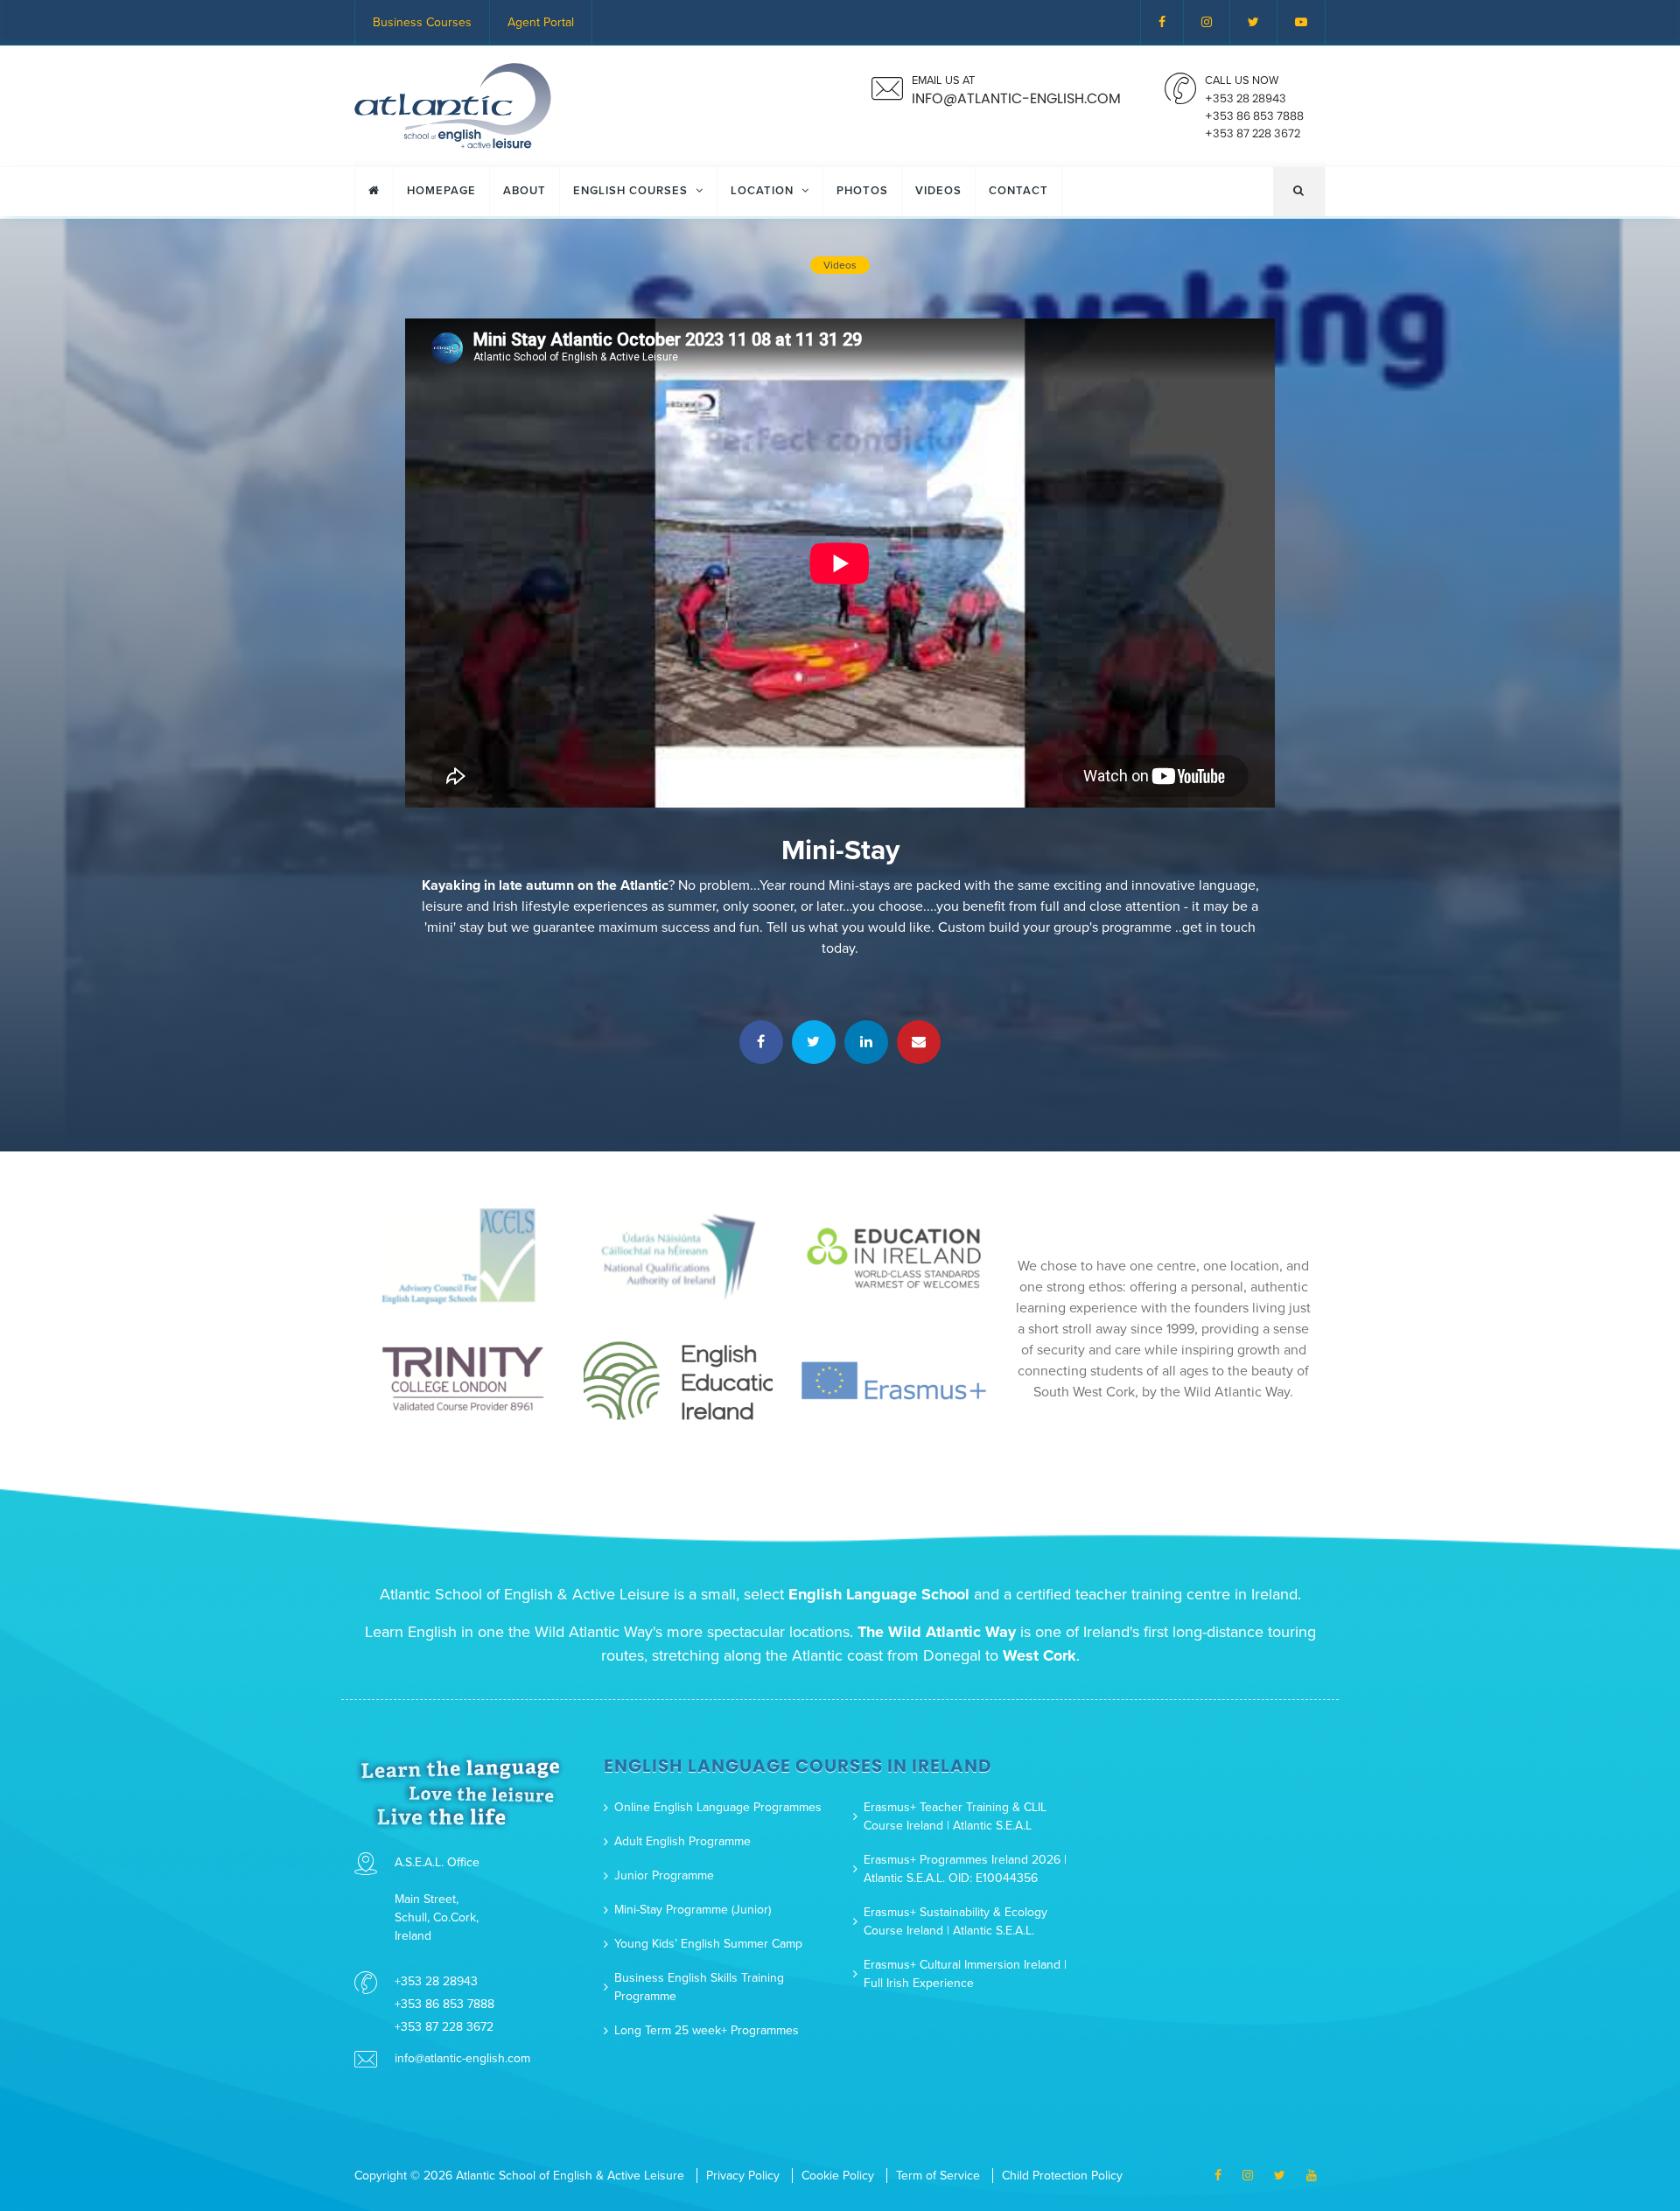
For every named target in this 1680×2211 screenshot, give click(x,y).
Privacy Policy (743, 2176)
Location (764, 191)
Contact (1018, 191)
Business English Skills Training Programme (699, 1987)
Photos (862, 191)
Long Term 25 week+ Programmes (707, 2030)
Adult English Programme (682, 1841)
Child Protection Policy (1062, 2176)
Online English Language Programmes (718, 1807)
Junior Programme (664, 1875)
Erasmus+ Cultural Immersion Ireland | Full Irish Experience (965, 1974)
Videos (938, 191)
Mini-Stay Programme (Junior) (693, 1910)
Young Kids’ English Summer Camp (708, 1944)
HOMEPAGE (441, 191)
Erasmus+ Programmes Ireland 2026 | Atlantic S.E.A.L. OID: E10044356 (965, 1869)
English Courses (632, 191)
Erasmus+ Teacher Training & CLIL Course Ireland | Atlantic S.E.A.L (955, 1816)
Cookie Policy (838, 2176)
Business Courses (422, 22)
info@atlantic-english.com (462, 2058)
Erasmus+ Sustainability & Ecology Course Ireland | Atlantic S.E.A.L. (955, 1921)
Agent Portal (541, 22)
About (525, 191)
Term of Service (938, 2176)
